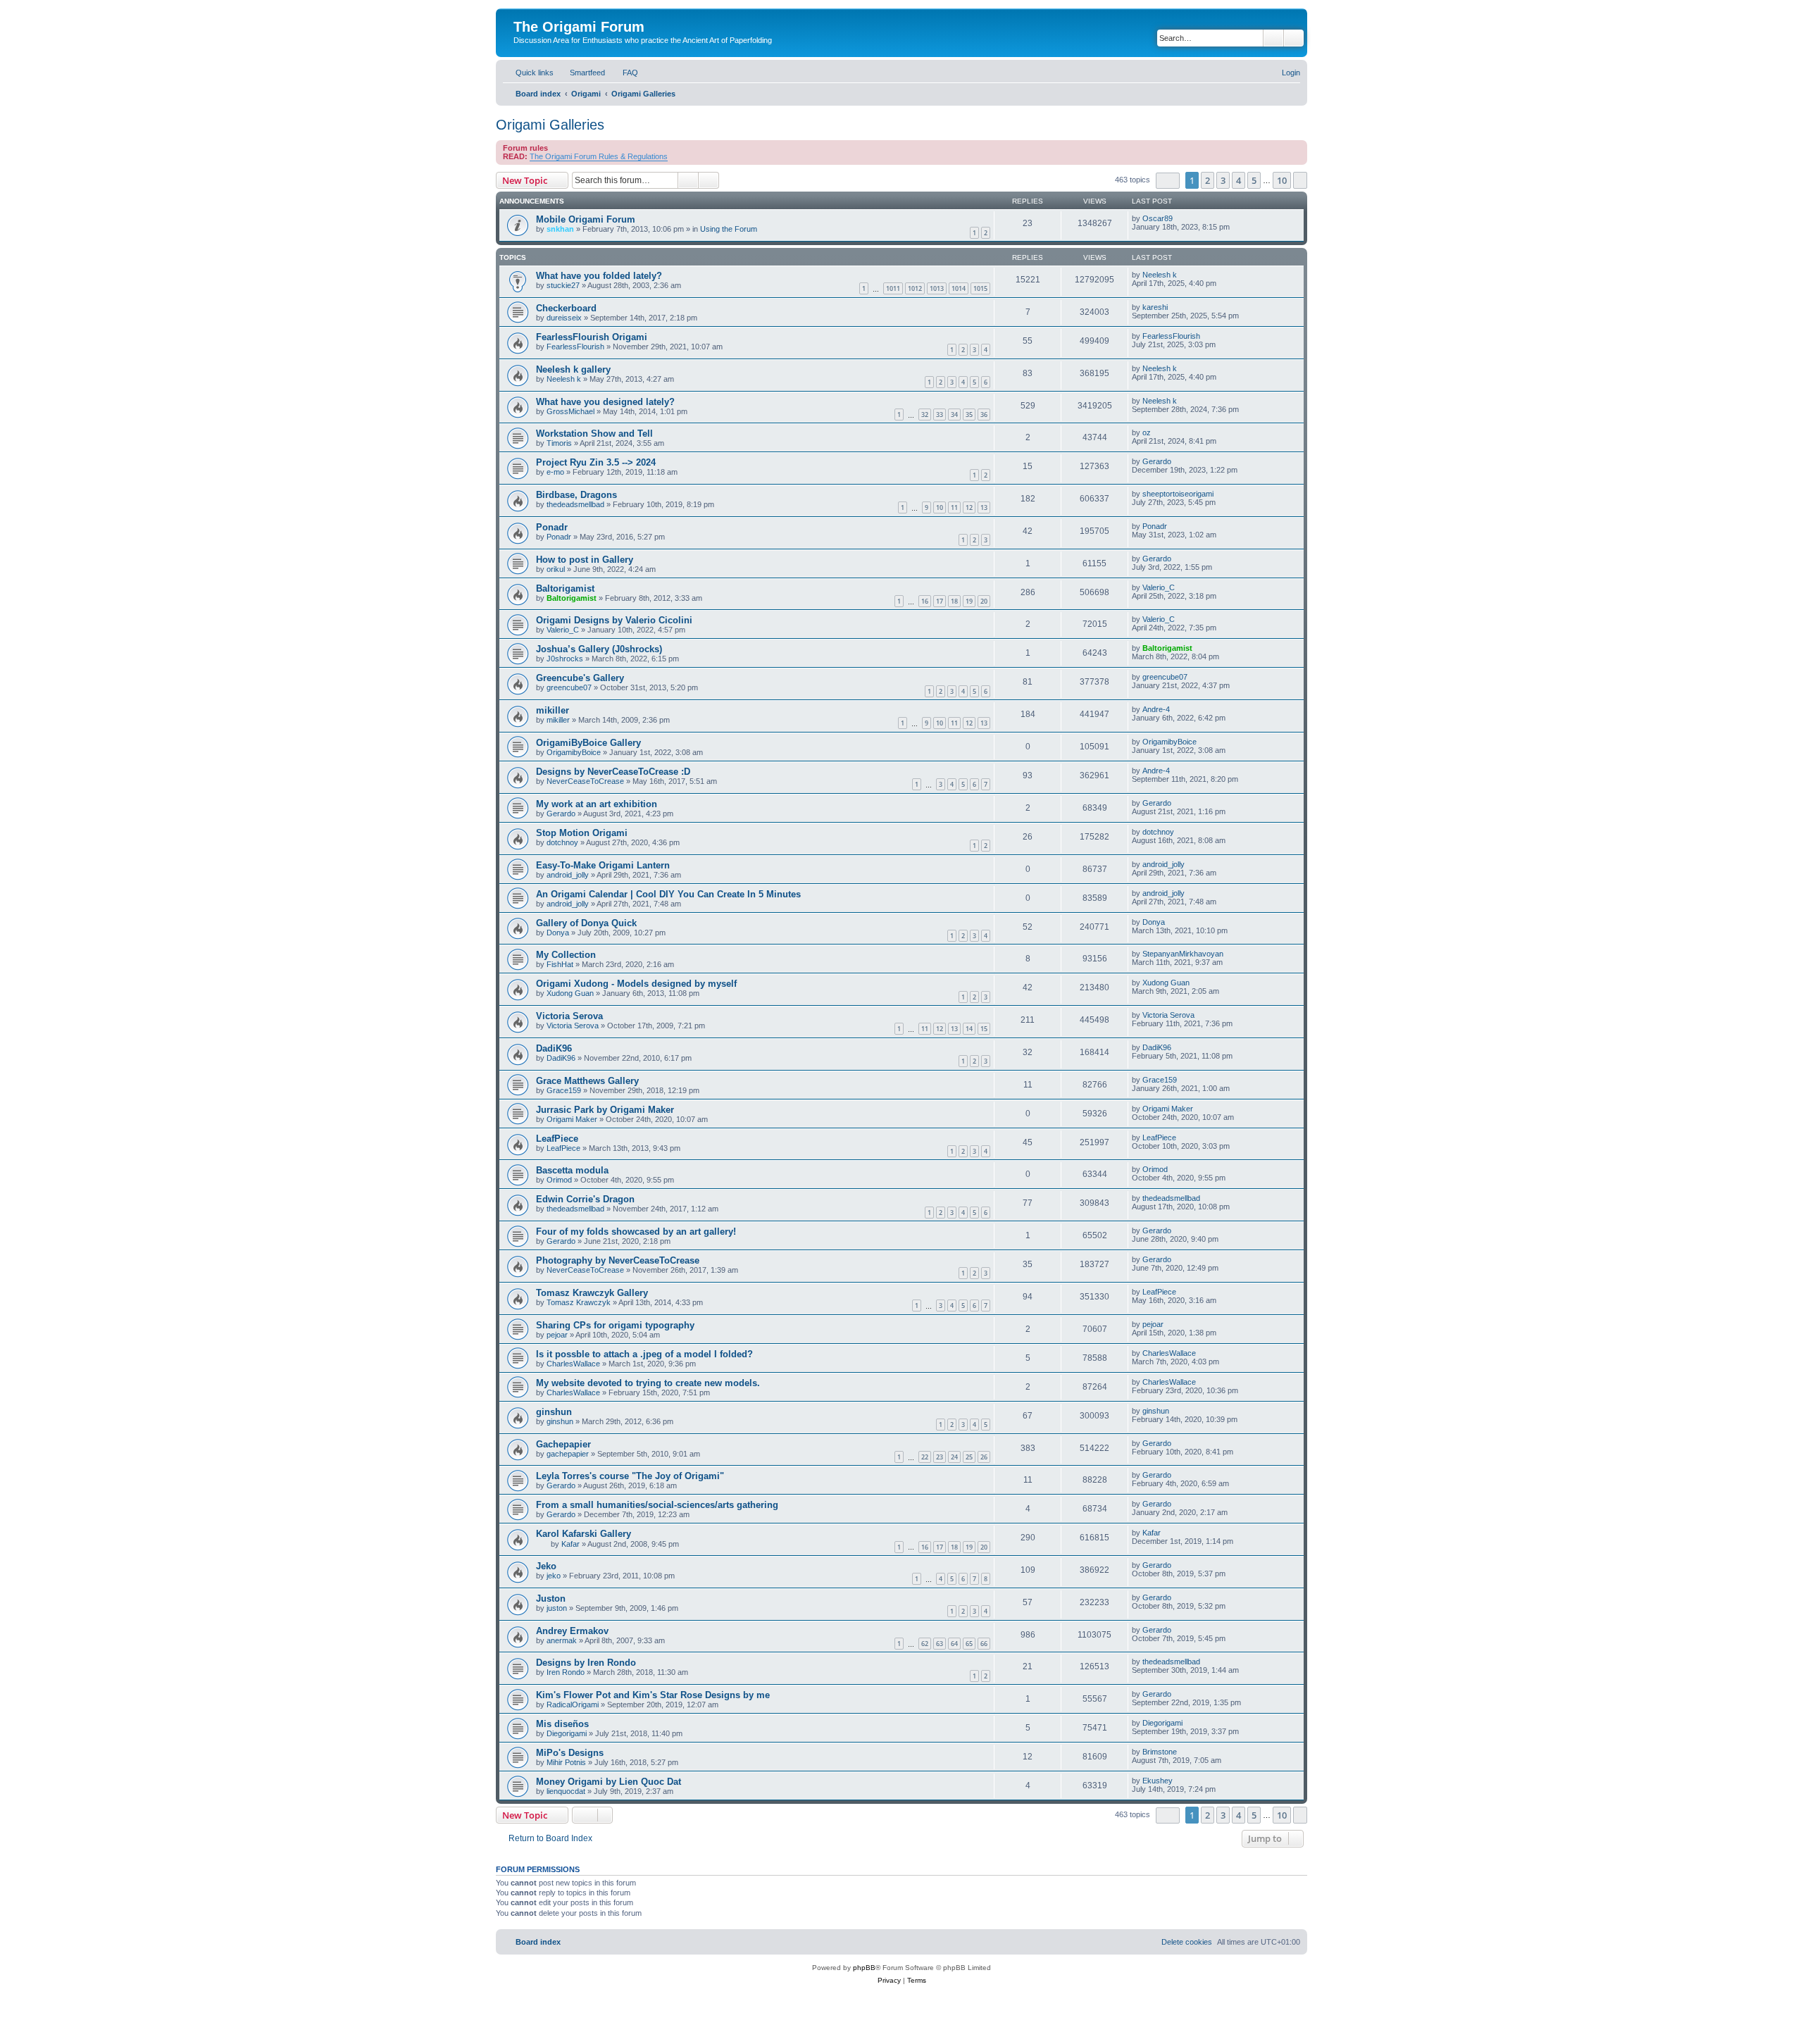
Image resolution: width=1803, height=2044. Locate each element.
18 (954, 601)
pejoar (557, 1335)
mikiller (553, 710)
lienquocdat (566, 1791)
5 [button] (1254, 180)
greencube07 (569, 687)
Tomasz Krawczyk (579, 1302)
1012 (915, 288)
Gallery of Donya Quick (586, 923)
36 (984, 415)
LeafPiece (557, 1139)
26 (984, 1457)
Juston (551, 1599)
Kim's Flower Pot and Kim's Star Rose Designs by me (653, 1695)
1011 (893, 288)
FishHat (560, 964)
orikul (556, 569)
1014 (959, 288)
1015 (980, 288)
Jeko (546, 1566)
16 (925, 601)
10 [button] (1282, 180)
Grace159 (564, 1090)
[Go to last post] (1179, 218)
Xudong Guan (570, 993)
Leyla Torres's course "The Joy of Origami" (630, 1476)
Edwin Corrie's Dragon (585, 1199)
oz (1147, 432)
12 (969, 507)
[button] (1168, 181)
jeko (554, 1576)
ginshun (554, 1412)
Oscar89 (1158, 218)
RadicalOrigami (573, 1705)
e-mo (555, 472)
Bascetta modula (572, 1170)
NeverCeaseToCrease (585, 781)
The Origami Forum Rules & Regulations (599, 156)
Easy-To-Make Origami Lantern (603, 865)
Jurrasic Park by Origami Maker (605, 1110)
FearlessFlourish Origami (592, 337)
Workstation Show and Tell (594, 434)
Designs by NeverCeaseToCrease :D (613, 772)
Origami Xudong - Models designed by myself (636, 984)
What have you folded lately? (599, 276)
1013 (937, 288)
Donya (558, 933)
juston (557, 1608)
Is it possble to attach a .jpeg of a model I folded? (644, 1354)
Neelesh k (1160, 275)
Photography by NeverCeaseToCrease (618, 1260)
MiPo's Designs (570, 1753)
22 (925, 1457)
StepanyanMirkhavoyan (1183, 954)
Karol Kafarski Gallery (584, 1534)
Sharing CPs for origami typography (615, 1325)
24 (954, 1457)
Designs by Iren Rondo (586, 1663)
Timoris (559, 443)
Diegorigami (567, 1733)
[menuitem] (581, 73)
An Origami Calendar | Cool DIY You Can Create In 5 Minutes (668, 894)
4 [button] (1239, 180)
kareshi (1155, 307)
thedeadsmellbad (575, 504)
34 (954, 415)
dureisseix (564, 318)
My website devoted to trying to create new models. (648, 1383)
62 (925, 1644)
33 (940, 415)
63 (940, 1644)
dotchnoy (562, 842)
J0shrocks (565, 659)
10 (940, 507)
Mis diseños (562, 1724)
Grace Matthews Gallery (587, 1081)
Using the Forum (729, 229)
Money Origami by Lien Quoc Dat (609, 1782)
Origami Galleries (550, 125)
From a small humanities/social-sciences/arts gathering (657, 1505)
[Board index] (522, 12)
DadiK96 (554, 1048)
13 (984, 507)
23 (940, 1457)
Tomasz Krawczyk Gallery (592, 1293)
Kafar (570, 1544)
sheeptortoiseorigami (1178, 494)
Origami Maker (572, 1119)
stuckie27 (563, 285)
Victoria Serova (569, 1016)
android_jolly (568, 875)
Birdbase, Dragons (576, 495)
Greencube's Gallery (580, 678)
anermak (562, 1640)
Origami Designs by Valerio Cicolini (614, 620)
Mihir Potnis (566, 1762)
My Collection (566, 955)
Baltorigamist (565, 588)
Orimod (559, 1180)
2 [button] (1208, 180)
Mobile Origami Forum (586, 219)
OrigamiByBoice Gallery (588, 743)
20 (984, 601)
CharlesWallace (573, 1364)
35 (969, 415)
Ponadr (552, 527)
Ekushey (1158, 1781)
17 (940, 601)
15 (984, 1029)
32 (925, 415)
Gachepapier (563, 1444)
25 (969, 1457)
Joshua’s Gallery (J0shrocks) (599, 649)
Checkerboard (566, 308)
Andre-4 (1156, 709)
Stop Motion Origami (582, 833)
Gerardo (1157, 461)
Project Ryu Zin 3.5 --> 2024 (596, 462)
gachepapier (568, 1454)
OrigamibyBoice (574, 752)
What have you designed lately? (605, 402)
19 (969, 601)
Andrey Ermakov (572, 1631)
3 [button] (1223, 180)
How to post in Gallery (585, 560)
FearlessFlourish (575, 347)
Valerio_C (1159, 587)
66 (984, 1644)
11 (954, 507)
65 (969, 1644)
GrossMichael (570, 411)
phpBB (864, 1968)
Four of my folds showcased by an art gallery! (636, 1232)
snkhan (560, 229)
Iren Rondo (566, 1672)
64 (954, 1644)
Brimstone (1160, 1752)
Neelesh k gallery (573, 369)
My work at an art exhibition (597, 804)
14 (969, 1029)
